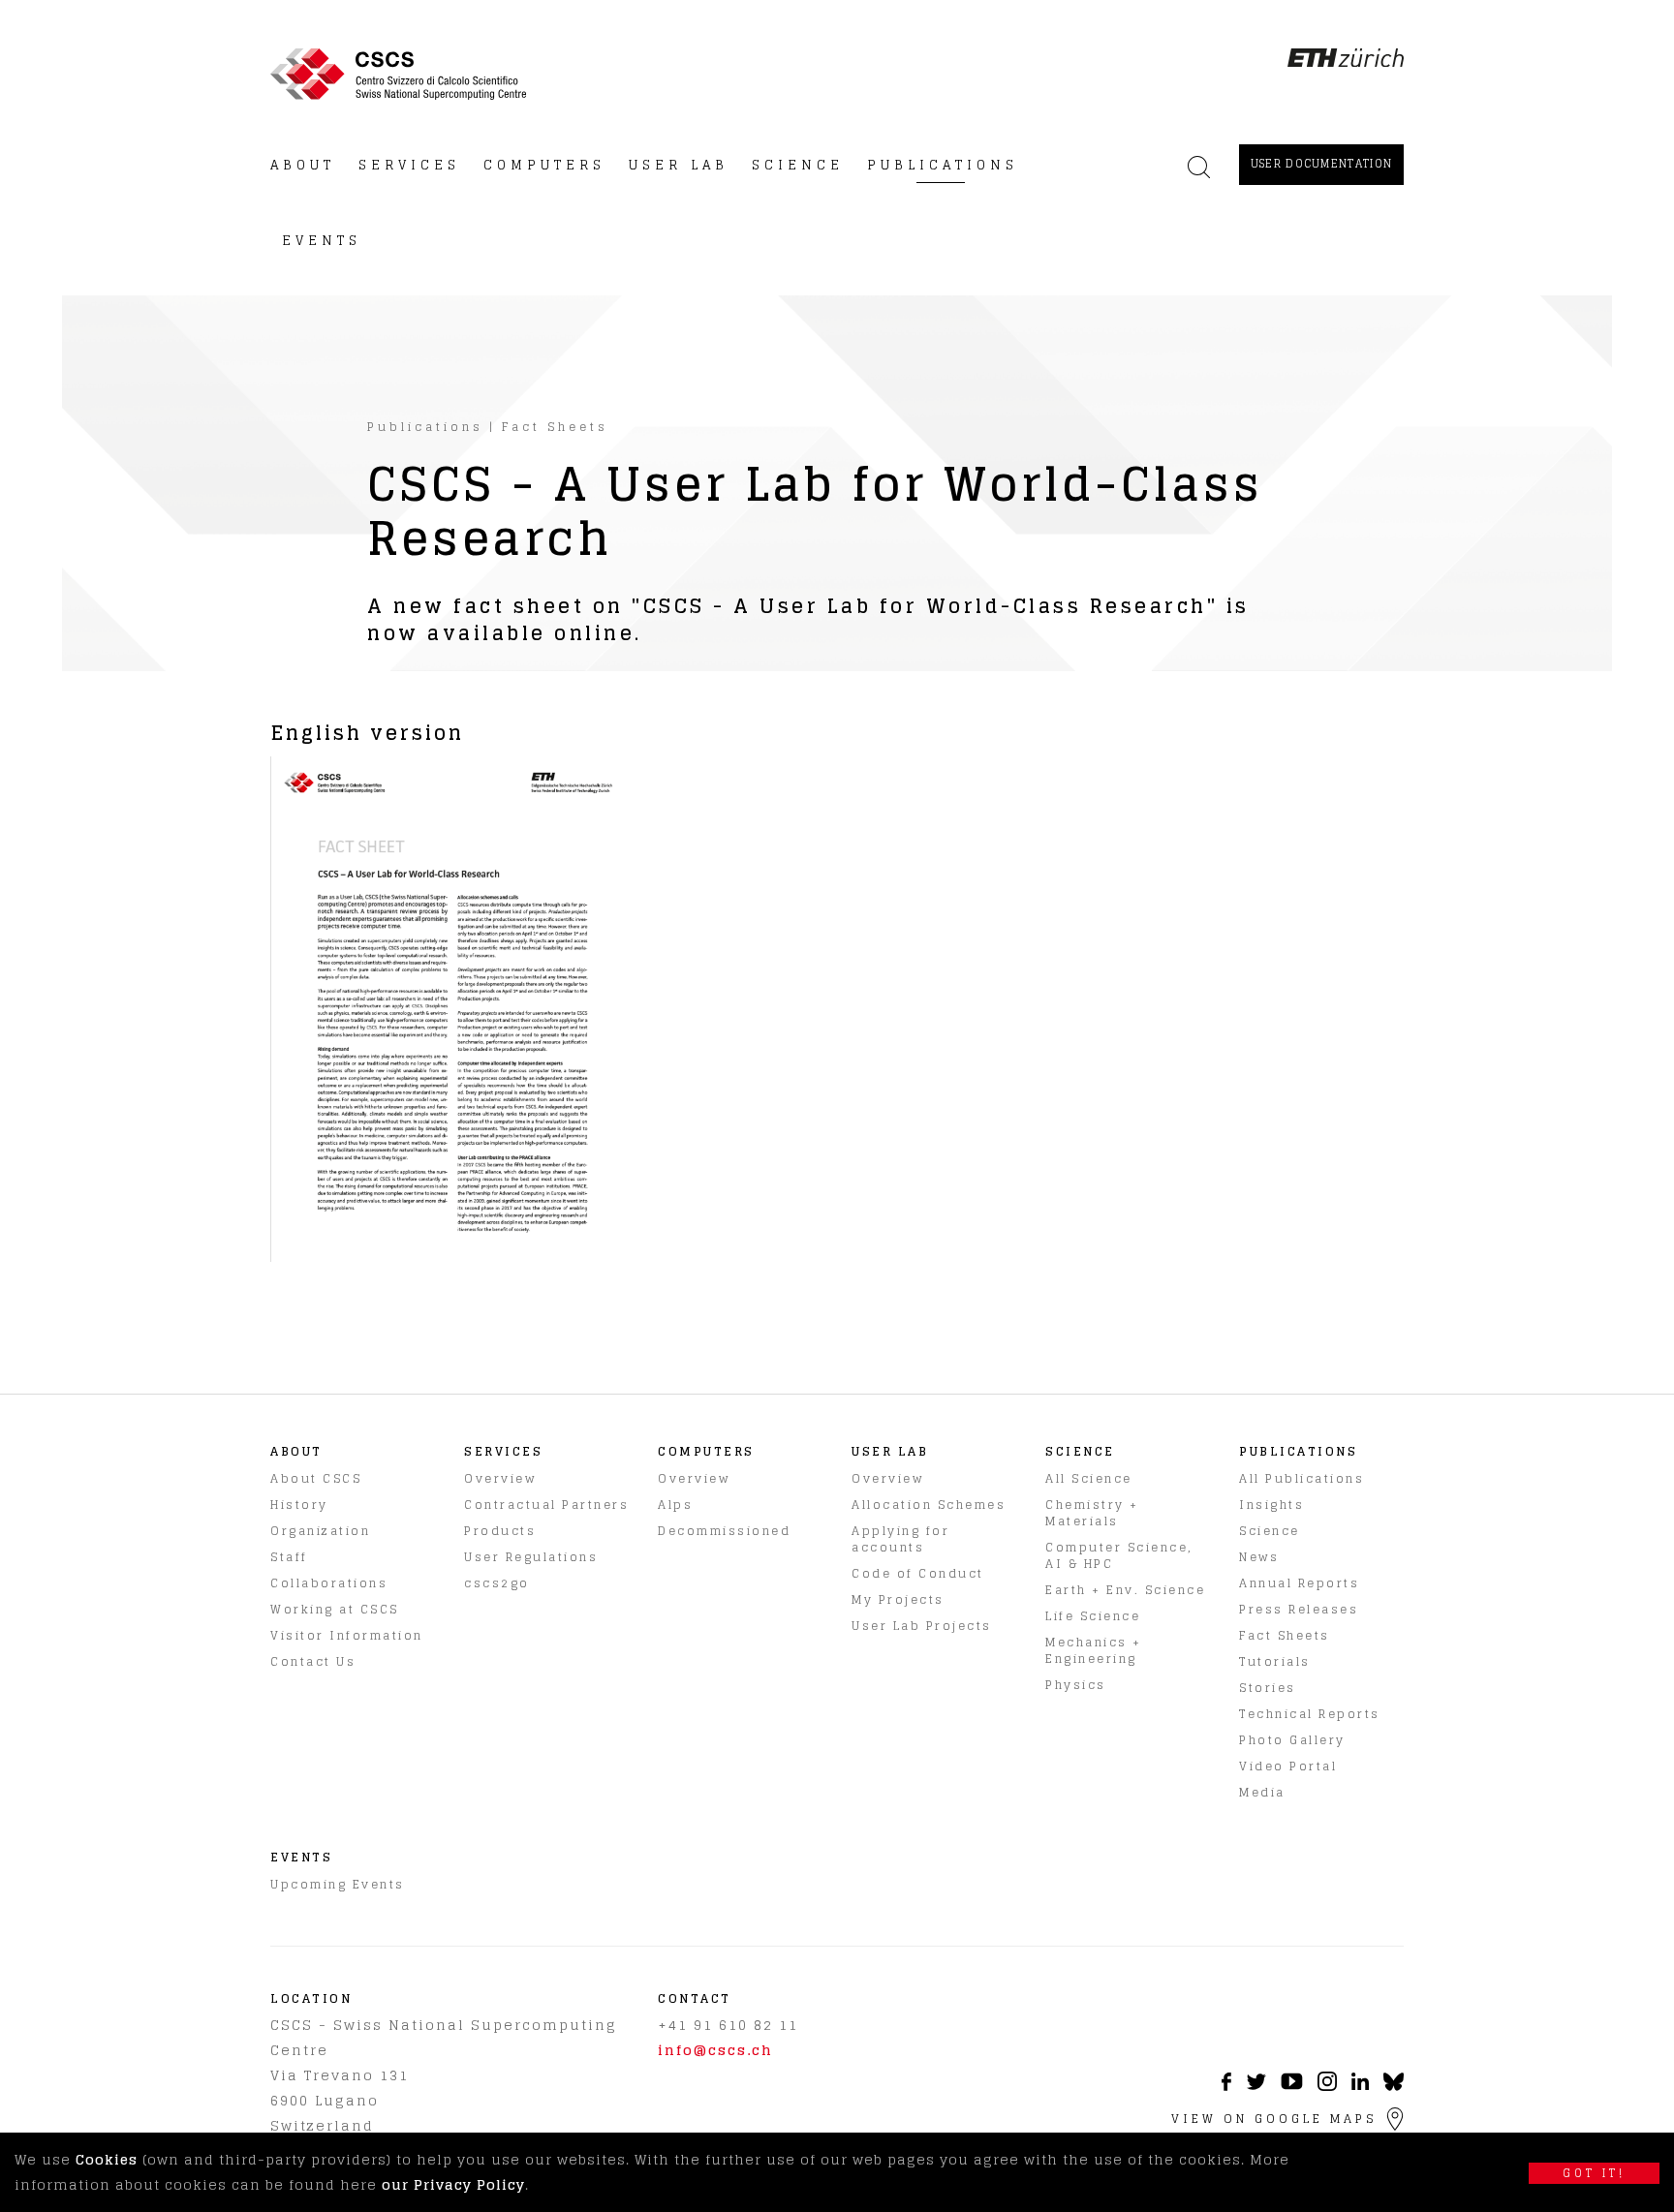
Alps (675, 1505)
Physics (1076, 1685)
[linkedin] (1360, 2085)
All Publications (1302, 1478)
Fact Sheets (555, 427)
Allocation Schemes (929, 1505)
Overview (500, 1478)
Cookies (107, 2159)
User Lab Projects (922, 1626)
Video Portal (1288, 1766)
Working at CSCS (335, 1609)
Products (500, 1531)
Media (1262, 1792)
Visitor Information (347, 1635)
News (1259, 1557)
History (299, 1505)
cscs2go (497, 1583)
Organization (320, 1531)
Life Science (1093, 1616)
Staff (289, 1557)
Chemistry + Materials (1092, 1513)
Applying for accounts (900, 1539)
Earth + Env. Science (1125, 1590)
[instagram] (1327, 2086)
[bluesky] (1394, 2087)
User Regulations (531, 1557)
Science (1270, 1531)
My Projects (898, 1599)
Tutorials (1275, 1661)
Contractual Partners (546, 1505)
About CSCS (316, 1478)
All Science (1089, 1478)
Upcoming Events (338, 1884)
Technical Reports (1310, 1714)
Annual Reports (1299, 1583)
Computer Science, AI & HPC (1119, 1555)
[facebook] (1226, 2086)
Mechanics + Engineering (1094, 1650)
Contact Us (313, 1661)
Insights (1271, 1505)
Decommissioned (724, 1531)
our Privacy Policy (453, 2184)
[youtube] (1292, 2085)
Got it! (1594, 2173)
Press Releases (1299, 1609)
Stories (1268, 1688)
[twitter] (1256, 2085)
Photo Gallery (1292, 1740)
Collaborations (329, 1583)
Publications (425, 427)
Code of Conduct (918, 1573)
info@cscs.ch (715, 2050)
